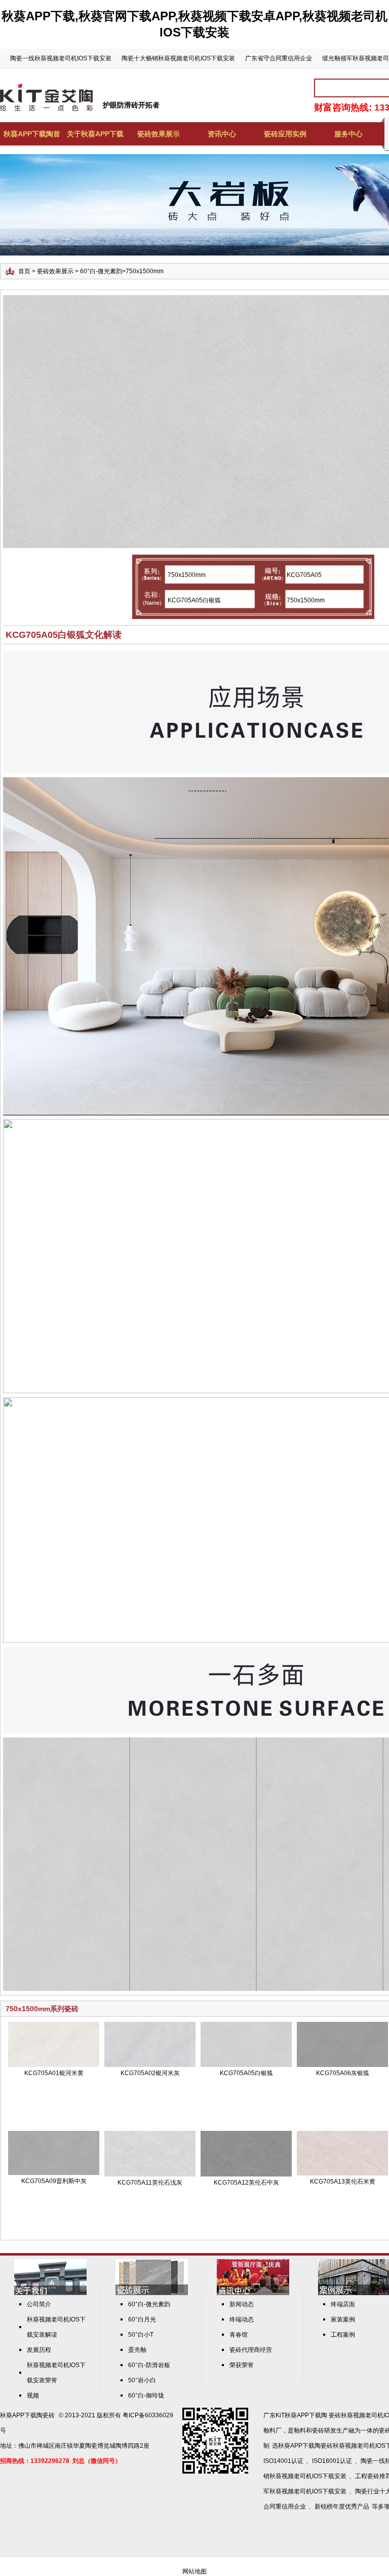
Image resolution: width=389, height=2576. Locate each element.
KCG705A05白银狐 (246, 2073)
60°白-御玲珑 (146, 2396)
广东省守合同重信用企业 (279, 58)
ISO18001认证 (332, 2461)
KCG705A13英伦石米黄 (343, 2182)
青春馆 (239, 2335)
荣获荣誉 (242, 2365)
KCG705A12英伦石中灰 (246, 2183)
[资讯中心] (253, 2293)
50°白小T (141, 2335)
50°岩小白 (142, 2380)
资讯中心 (222, 134)
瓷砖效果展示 (159, 134)
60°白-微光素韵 (101, 271)
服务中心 (348, 134)
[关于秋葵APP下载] (50, 2293)
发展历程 (39, 2350)
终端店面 (343, 2304)
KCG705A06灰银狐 (343, 2073)
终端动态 (242, 2319)
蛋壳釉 (137, 2350)
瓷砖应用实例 (285, 134)
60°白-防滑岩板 (149, 2365)
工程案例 (343, 2335)
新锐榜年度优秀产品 (342, 2507)
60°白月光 (142, 2319)
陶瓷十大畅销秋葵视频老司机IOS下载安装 (178, 58)
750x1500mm (145, 271)
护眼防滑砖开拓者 (131, 105)
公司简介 (39, 2304)
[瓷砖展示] (152, 2293)
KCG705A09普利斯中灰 (54, 2181)
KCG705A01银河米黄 (54, 2073)
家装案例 (343, 2319)
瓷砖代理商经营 (251, 2350)
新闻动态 (242, 2304)
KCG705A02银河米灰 (150, 2073)
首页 (24, 271)
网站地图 (194, 2571)
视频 (33, 2396)
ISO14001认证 (283, 2461)
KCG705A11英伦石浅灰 (150, 2183)
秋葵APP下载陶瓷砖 (27, 2415)
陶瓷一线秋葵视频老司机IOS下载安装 (61, 58)
